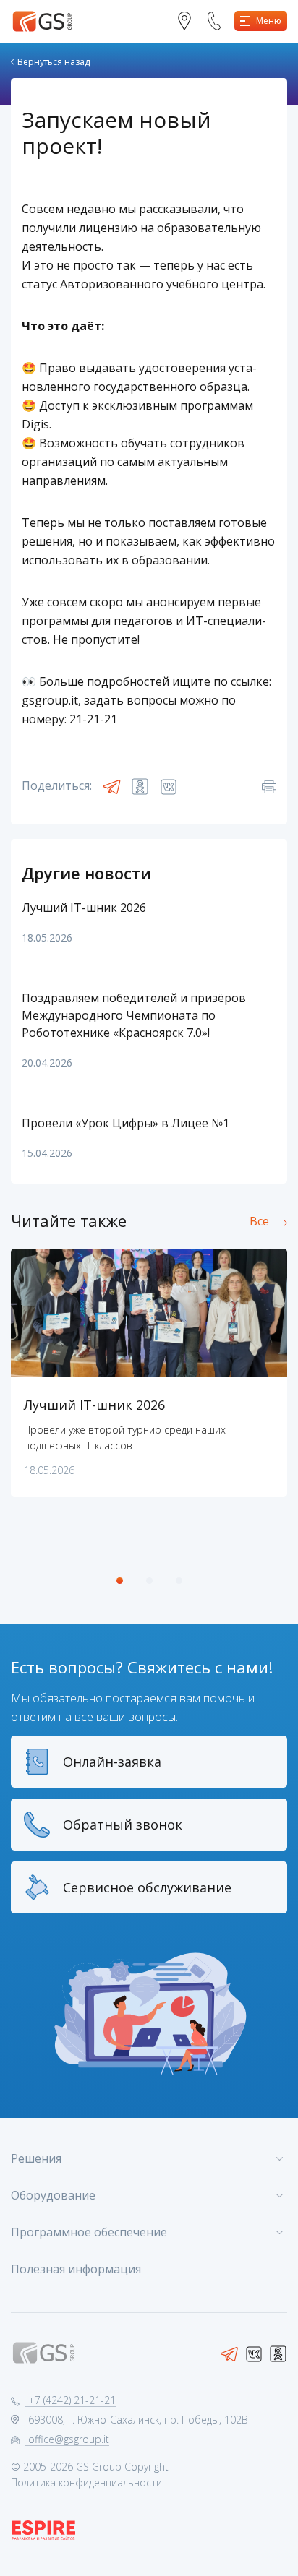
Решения (36, 2158)
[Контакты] (190, 21)
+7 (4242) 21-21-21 (71, 2400)
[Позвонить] (220, 21)
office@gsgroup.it (67, 2439)
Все (259, 1221)
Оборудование (53, 2195)
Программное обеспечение (89, 2232)
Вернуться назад (54, 62)
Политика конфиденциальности (86, 2482)
